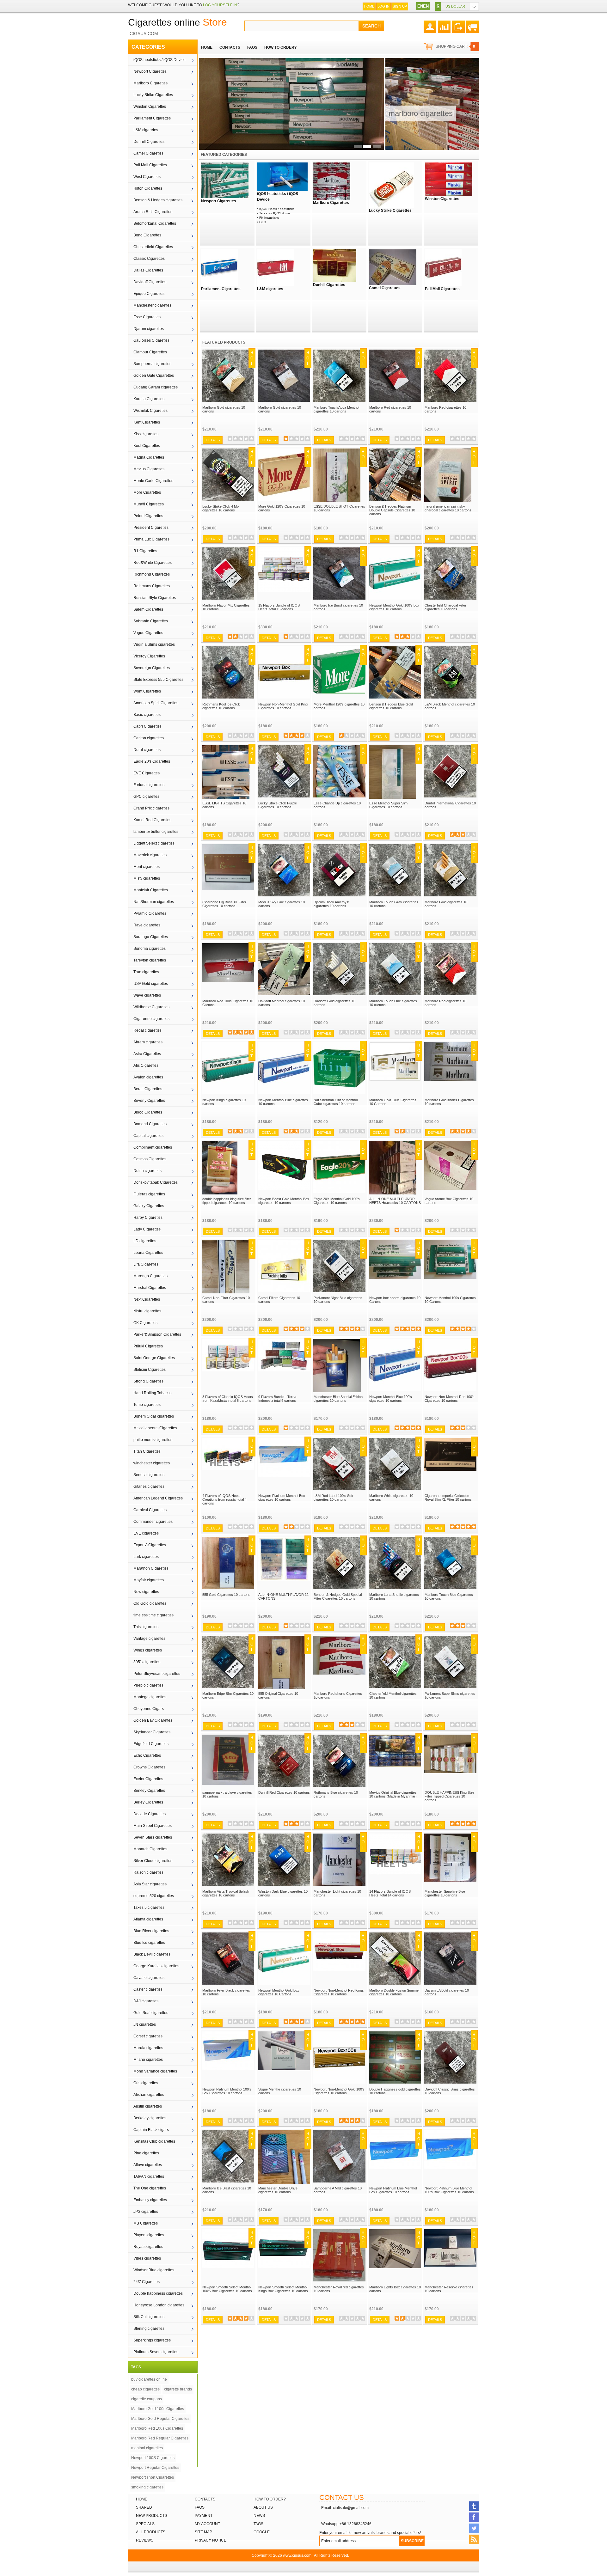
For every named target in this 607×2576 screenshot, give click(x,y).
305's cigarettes (147, 1662)
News (259, 2516)
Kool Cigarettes (147, 446)
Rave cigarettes (147, 925)
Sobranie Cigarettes (151, 621)
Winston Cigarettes (150, 107)
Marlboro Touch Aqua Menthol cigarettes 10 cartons (336, 409)
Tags (258, 2524)
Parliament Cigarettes (152, 118)
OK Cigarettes (145, 1323)
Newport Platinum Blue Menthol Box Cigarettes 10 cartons (393, 2190)
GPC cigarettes (146, 797)
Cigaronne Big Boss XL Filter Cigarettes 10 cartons (224, 904)
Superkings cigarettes (152, 2340)
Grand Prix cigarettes (151, 808)
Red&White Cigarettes (153, 563)
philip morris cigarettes (153, 1440)
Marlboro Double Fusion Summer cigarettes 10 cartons (395, 1992)
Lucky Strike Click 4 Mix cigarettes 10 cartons (221, 508)
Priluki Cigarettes (148, 1346)
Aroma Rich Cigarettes (153, 212)
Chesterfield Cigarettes (153, 247)
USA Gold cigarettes (151, 984)
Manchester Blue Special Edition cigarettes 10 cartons (338, 1399)
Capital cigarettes (148, 1136)
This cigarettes (146, 1627)
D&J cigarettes (146, 2001)
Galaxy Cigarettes (149, 1206)
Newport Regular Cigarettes (155, 2468)
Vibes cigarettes (147, 2258)
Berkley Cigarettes (149, 1791)
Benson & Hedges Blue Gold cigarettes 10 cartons (391, 706)
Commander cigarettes (153, 1522)
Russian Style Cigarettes (155, 598)
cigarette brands (178, 2389)
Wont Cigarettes (147, 691)
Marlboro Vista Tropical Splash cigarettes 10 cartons (226, 1893)
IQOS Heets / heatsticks (277, 209)
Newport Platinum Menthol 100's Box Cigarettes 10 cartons (227, 2091)
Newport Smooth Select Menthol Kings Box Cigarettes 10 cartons (283, 2289)
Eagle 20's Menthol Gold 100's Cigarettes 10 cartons (337, 1201)
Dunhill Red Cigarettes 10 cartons (284, 1792)
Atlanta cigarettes (148, 1919)
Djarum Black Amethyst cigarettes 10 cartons (331, 904)
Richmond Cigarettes (152, 574)
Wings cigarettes (148, 1650)
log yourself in (220, 5)
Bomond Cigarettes (150, 1124)
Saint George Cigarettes (154, 1358)
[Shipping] (473, 24)
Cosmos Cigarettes (150, 1159)
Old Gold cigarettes (150, 1603)
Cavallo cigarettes (149, 1978)
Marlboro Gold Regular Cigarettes (160, 2419)
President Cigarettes (151, 528)
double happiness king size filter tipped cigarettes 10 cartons (227, 1201)
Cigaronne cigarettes (151, 1019)
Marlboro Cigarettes (150, 83)
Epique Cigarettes (149, 294)
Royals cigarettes (148, 2247)
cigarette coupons (147, 2399)
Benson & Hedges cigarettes (158, 200)
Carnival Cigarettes (150, 1510)
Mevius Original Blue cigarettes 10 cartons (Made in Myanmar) (393, 1794)
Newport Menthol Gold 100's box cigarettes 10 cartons (394, 607)
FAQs (200, 2507)
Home (369, 6)
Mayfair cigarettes (149, 1580)
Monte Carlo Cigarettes (153, 481)
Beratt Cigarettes (148, 1089)
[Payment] (458, 24)
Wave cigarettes (147, 995)
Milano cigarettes (148, 2060)
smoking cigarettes (147, 2487)
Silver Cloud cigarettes (153, 1861)
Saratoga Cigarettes (151, 937)
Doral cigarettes (147, 750)
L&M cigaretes (146, 130)
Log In (383, 6)
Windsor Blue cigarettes (154, 2270)
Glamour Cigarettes (150, 352)
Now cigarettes (146, 1592)
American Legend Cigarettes (158, 1498)
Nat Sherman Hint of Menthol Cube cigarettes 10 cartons (336, 1102)
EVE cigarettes (146, 1533)
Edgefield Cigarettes (151, 1744)
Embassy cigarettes (150, 2200)
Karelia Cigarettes (149, 399)
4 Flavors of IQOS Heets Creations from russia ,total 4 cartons (224, 1499)
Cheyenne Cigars (149, 1709)
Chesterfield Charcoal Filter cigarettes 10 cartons (445, 607)
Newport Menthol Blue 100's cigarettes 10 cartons (391, 1399)
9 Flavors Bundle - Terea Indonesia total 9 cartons (277, 1399)
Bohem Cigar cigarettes (154, 1416)
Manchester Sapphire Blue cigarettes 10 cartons (445, 1893)
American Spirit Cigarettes (156, 703)
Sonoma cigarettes (150, 949)
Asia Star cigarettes (150, 1884)
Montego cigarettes (150, 1697)
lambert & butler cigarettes (156, 832)
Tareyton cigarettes (150, 960)
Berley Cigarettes (148, 1802)
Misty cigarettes (147, 878)
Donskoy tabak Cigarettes (156, 1182)
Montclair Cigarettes (151, 890)
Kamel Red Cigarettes (152, 820)
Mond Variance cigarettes (155, 2071)
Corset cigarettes (148, 2036)
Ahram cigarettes (148, 1042)
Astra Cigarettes (147, 1054)
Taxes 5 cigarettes (149, 1908)
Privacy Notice (211, 2540)
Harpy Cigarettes (148, 1218)
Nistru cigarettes (147, 1311)
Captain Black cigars (151, 2130)
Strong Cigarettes (148, 1381)
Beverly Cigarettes (149, 1101)
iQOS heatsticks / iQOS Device (159, 60)
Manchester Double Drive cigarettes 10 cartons (278, 2190)
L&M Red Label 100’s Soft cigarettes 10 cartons (333, 1498)
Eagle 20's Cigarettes (152, 761)
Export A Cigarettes (150, 1545)
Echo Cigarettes (147, 1755)
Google (262, 2532)
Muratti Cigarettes (149, 504)
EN (420, 6)
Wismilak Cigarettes (150, 411)
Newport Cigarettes (150, 71)
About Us (263, 2507)
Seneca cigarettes (149, 1475)
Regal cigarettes (147, 1030)
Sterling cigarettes (149, 2329)
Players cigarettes (149, 2235)
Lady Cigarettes (147, 1229)
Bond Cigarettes (147, 235)
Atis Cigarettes (146, 1065)
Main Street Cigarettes (153, 1826)
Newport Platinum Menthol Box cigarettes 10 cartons (282, 1498)
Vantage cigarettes (149, 1639)
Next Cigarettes (147, 1299)
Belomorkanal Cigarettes (155, 223)
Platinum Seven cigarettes (156, 2352)
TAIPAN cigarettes (149, 2176)
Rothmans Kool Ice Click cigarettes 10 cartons (221, 706)
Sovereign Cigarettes (152, 668)
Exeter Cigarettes (148, 1779)
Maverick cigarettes (150, 855)
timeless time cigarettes (153, 1615)
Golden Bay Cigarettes (153, 1720)
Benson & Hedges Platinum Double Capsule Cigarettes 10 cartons (392, 510)
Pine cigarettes (146, 2153)
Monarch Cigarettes (150, 1849)
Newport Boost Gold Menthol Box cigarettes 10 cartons (284, 1201)
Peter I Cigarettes (148, 516)
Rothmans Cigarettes (152, 586)
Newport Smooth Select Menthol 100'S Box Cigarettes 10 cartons (227, 2289)
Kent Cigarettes (147, 422)
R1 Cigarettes (145, 551)
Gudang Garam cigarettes (156, 387)
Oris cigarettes (146, 2083)
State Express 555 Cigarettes (158, 680)
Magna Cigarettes (149, 457)
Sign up (400, 6)
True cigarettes (146, 972)
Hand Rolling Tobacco (153, 1393)
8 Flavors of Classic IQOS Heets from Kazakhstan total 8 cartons (228, 1399)
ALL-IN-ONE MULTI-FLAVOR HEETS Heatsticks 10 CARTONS (395, 1201)
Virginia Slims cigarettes (154, 644)
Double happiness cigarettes (158, 2293)
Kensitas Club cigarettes (154, 2141)
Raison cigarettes (148, 1872)
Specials (145, 2524)
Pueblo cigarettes (148, 1685)
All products (151, 2532)
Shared (144, 2507)
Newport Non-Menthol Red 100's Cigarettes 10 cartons (450, 1399)
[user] (430, 24)
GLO (263, 222)
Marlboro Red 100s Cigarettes (157, 2428)
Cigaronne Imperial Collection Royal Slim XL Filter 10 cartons (448, 1498)
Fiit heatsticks (269, 218)
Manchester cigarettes (152, 305)
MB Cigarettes (146, 2223)
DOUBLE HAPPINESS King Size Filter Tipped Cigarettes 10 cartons (449, 1796)
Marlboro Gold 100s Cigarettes (158, 2409)
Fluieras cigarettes (149, 1194)
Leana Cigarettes (148, 1253)
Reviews (145, 2540)
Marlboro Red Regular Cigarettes (160, 2438)
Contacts (205, 2499)
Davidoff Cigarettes (150, 282)
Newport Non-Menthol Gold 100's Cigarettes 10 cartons (339, 2091)
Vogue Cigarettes (148, 633)
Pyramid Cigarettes (150, 913)
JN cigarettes (145, 2024)
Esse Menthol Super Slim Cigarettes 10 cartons (388, 805)
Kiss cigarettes (146, 434)
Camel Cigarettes (148, 153)
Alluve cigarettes (148, 2165)
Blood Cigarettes (148, 1112)
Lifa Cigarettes (146, 1264)
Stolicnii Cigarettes (150, 1370)
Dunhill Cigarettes (149, 142)
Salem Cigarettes (148, 609)
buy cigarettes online (149, 2379)
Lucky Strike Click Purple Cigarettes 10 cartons (278, 805)
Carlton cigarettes (149, 738)
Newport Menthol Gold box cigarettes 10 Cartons (279, 1992)
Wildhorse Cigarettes (151, 1007)
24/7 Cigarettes (147, 2282)
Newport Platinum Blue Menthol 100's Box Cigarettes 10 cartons (449, 2190)
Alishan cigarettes (149, 2095)
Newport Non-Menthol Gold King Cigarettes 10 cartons (283, 706)
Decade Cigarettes (150, 1814)
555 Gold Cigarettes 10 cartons (226, 1595)
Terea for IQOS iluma (275, 213)
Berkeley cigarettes (150, 2118)
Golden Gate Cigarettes (154, 375)
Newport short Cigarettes (153, 2477)
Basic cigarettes (147, 715)
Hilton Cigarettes (148, 188)
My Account (207, 2524)
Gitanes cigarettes (149, 1486)
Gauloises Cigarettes (151, 340)
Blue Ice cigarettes (149, 1943)
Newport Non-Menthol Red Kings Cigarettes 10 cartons (339, 1992)
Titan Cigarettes (147, 1451)
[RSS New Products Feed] (474, 2539)
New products (152, 2516)
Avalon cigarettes (148, 1077)
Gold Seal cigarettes (151, 2013)
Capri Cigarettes (147, 726)
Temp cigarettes (147, 1405)
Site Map (203, 2532)
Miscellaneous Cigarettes (155, 1428)
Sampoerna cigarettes (152, 364)
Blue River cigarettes (151, 1931)
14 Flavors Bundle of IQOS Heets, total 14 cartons (390, 1893)
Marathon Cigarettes (151, 1568)
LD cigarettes (145, 1241)
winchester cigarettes (152, 1463)
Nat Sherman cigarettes (154, 902)
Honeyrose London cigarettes (159, 2305)
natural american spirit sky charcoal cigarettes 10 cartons (448, 508)
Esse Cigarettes (147, 317)
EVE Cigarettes (147, 773)
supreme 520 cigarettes (154, 1896)
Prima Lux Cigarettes (151, 539)
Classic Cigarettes (149, 259)
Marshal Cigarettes (150, 1288)
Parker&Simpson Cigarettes (157, 1334)
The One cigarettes (150, 2188)
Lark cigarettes (146, 1557)
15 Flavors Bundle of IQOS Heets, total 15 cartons (279, 607)
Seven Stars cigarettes (153, 1837)
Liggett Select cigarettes (154, 843)
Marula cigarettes (148, 2048)
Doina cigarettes (147, 1171)
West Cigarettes (147, 177)
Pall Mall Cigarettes (150, 165)
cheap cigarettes (145, 2389)
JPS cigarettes (146, 2212)
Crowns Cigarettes (149, 1767)
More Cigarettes (147, 492)
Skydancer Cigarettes (152, 1732)
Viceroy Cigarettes (149, 656)
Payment (204, 2516)
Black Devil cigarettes (152, 1954)
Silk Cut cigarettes (149, 2317)
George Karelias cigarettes (156, 1966)
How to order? (270, 2499)
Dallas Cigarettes (148, 270)
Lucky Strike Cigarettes (153, 95)
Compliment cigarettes (153, 1147)
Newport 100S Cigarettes (153, 2458)
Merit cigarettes (147, 867)
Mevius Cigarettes (149, 469)
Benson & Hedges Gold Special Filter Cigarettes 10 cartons (338, 1596)
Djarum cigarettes (149, 329)
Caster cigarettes (148, 1989)
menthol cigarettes (147, 2448)
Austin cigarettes (148, 2106)
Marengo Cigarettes (150, 1276)
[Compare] (444, 24)
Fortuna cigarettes (149, 785)
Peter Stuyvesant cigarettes (157, 1674)
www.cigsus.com (297, 2555)
